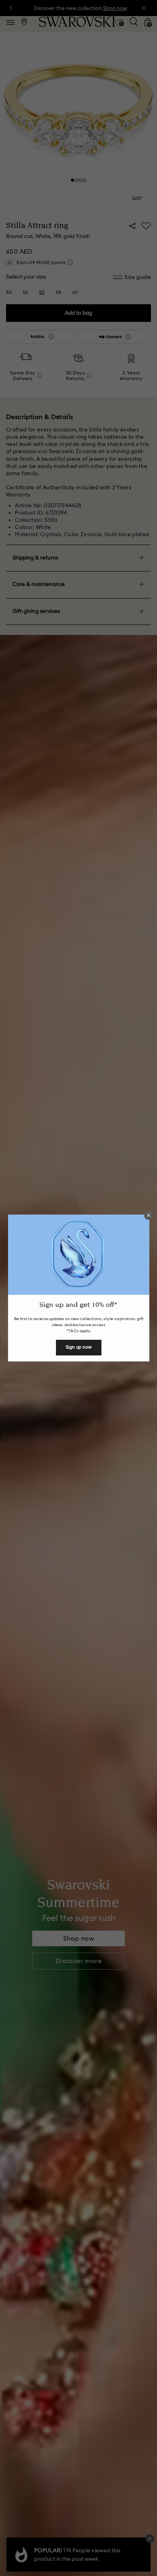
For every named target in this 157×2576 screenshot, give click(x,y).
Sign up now (79, 1347)
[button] (149, 1215)
